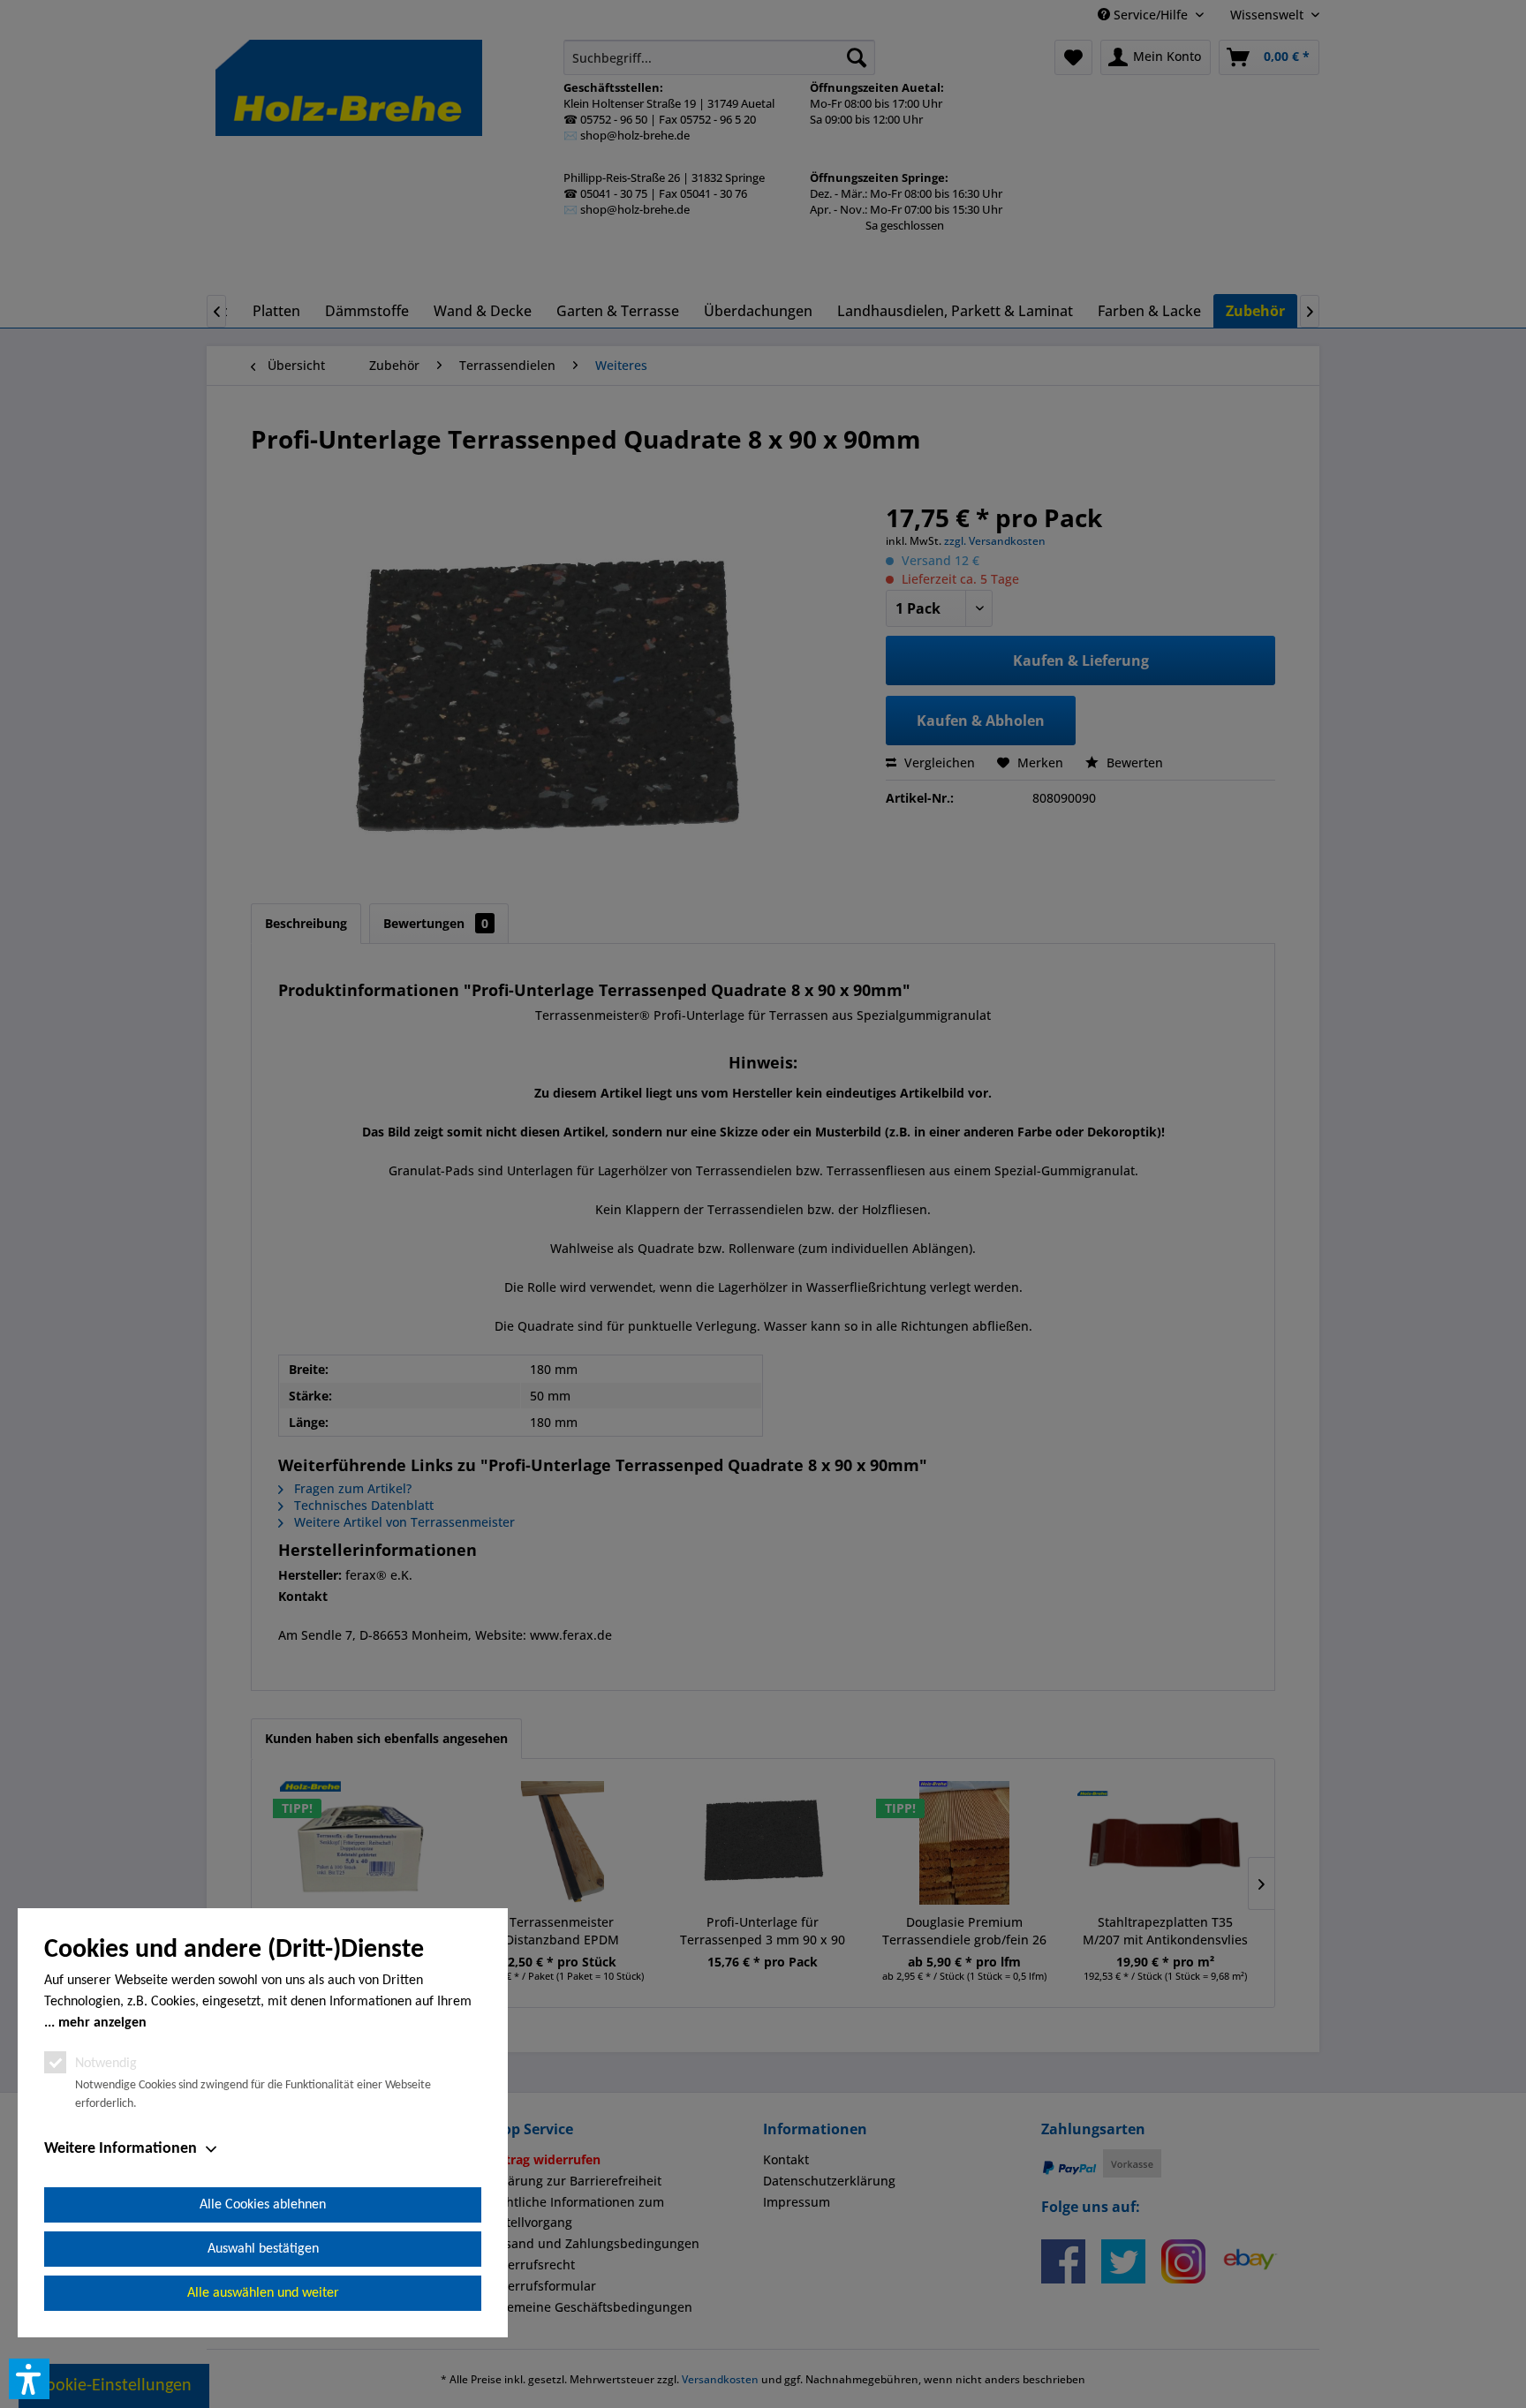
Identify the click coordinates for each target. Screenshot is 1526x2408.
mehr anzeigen (102, 2023)
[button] (29, 2379)
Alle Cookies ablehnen (263, 2205)
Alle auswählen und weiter (263, 2293)
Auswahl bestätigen (263, 2249)
